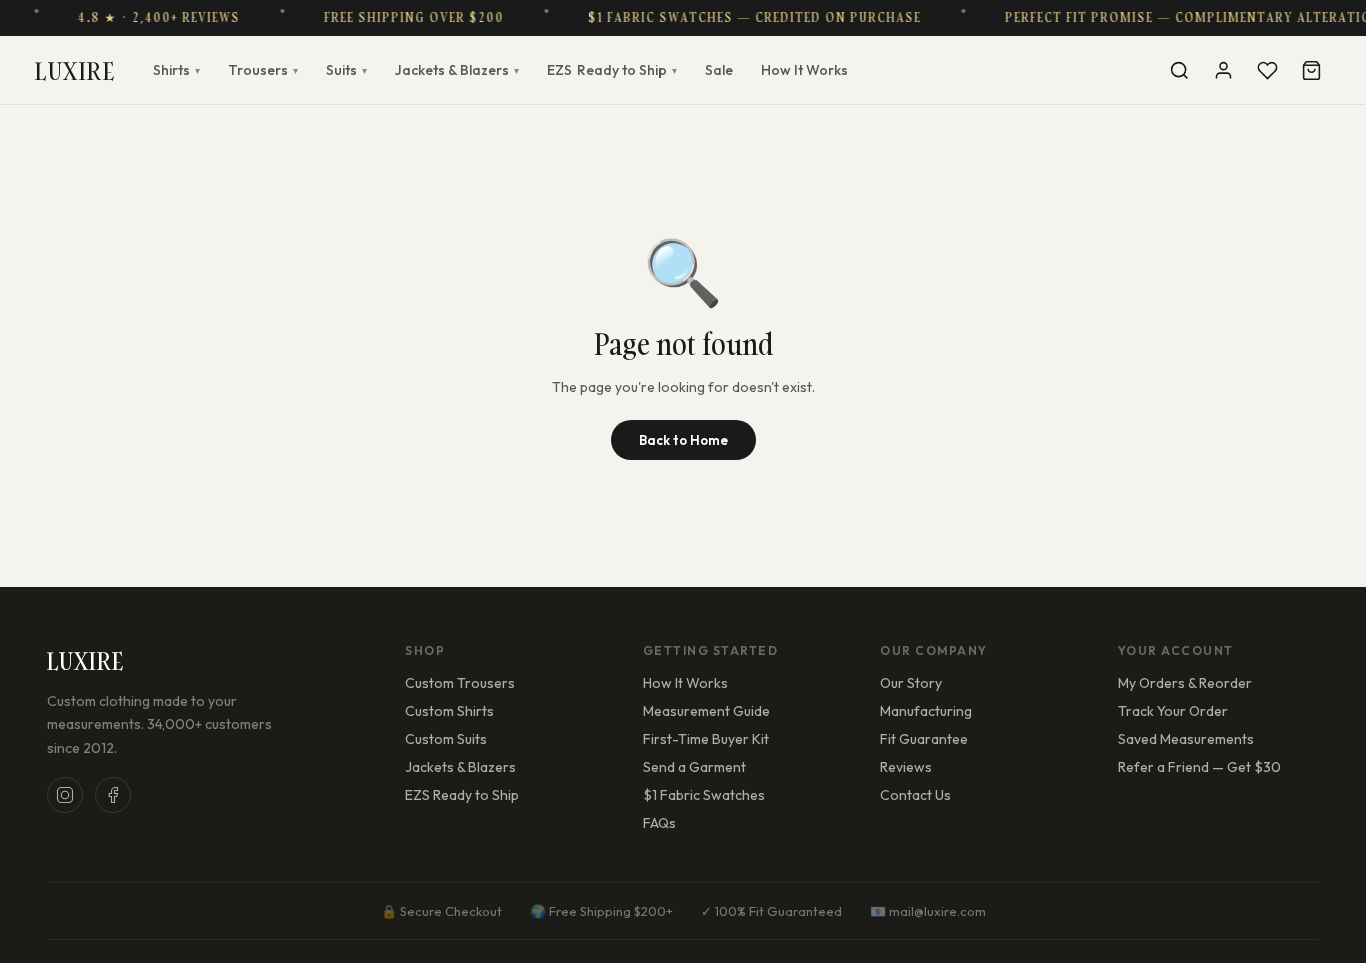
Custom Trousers (460, 683)
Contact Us (915, 795)
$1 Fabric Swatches (704, 795)
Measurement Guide (706, 711)
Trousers (263, 70)
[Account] (1223, 70)
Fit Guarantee (924, 739)
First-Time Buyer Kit (706, 739)
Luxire (75, 70)
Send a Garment (694, 767)
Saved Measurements (1186, 739)
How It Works (804, 70)
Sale (719, 70)
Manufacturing (926, 711)
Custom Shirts (449, 711)
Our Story (911, 683)
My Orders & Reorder (1185, 683)
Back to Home (683, 440)
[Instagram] (65, 795)
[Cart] (1311, 70)
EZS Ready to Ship (462, 795)
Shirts (176, 70)
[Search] (1179, 70)
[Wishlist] (1267, 70)
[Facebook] (113, 795)
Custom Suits (446, 739)
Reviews (906, 767)
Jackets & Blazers (457, 70)
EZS (612, 70)
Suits (346, 70)
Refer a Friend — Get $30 (1199, 767)
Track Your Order (1173, 711)
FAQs (659, 823)
